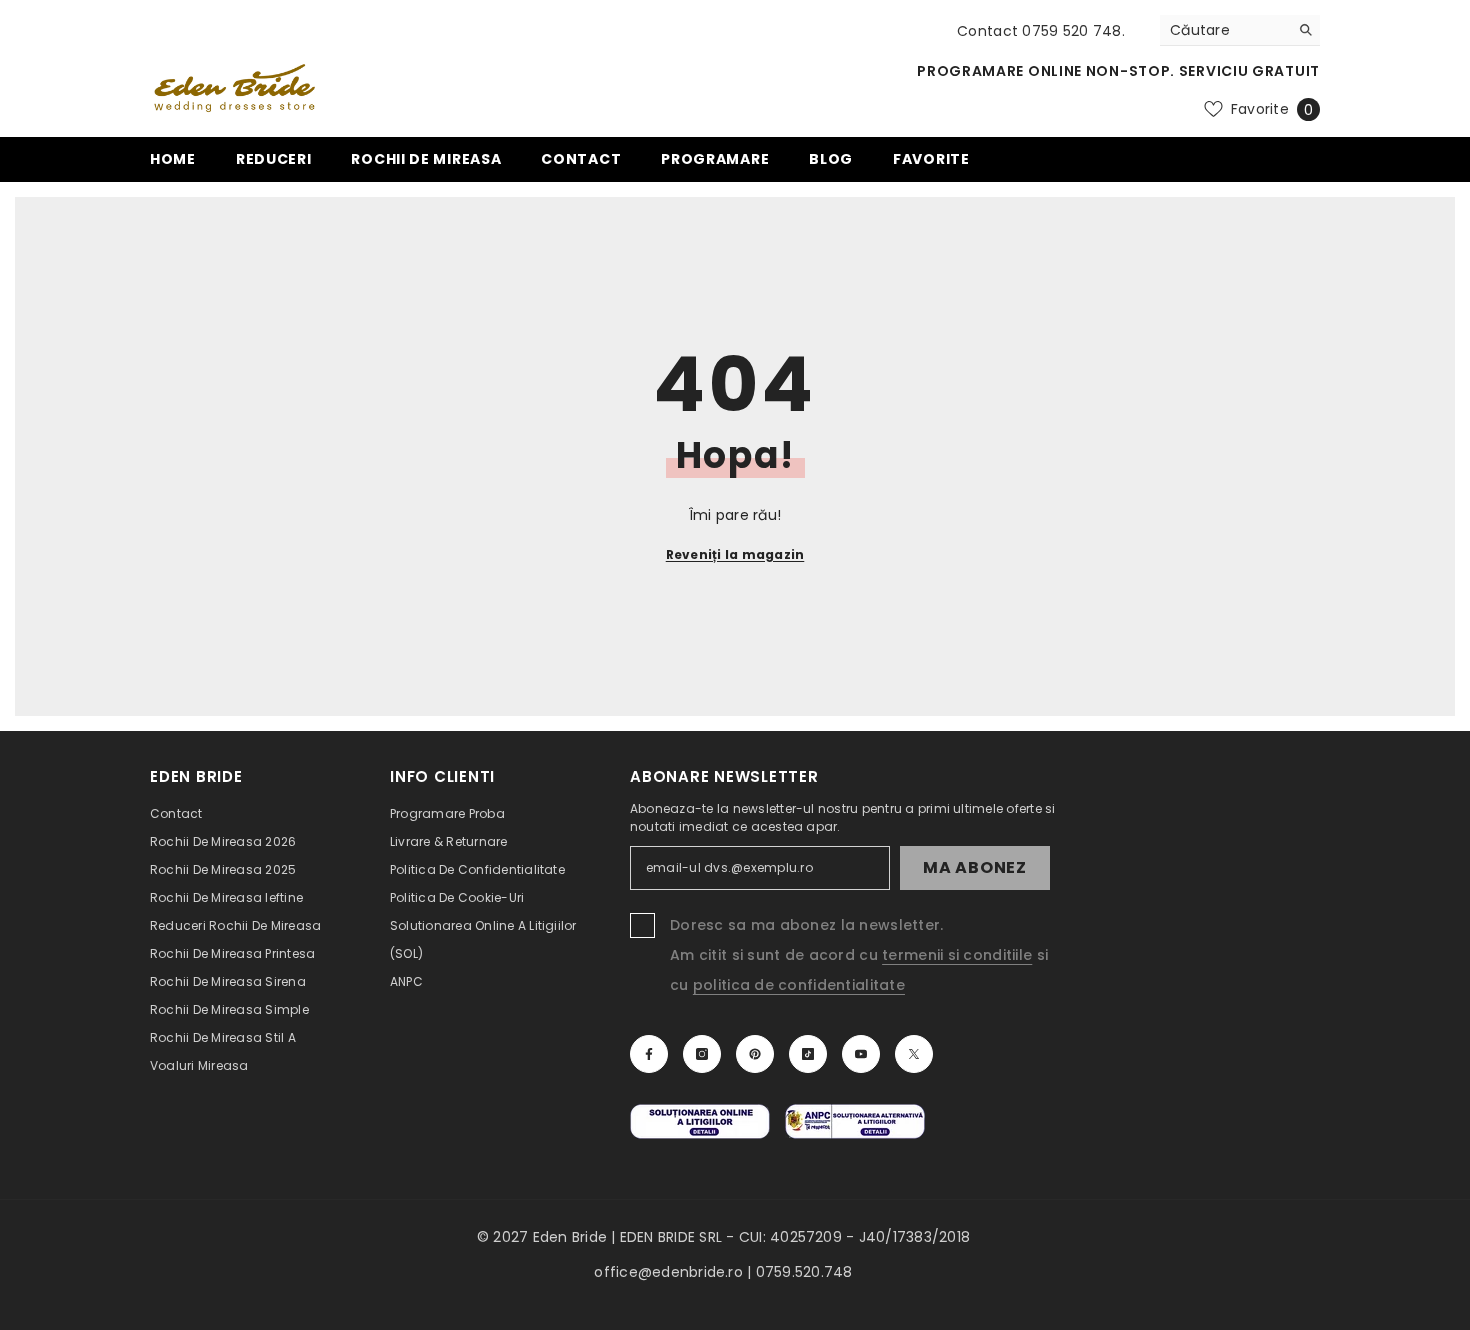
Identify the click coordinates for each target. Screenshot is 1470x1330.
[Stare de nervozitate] (914, 1054)
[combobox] (1224, 30)
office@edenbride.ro (668, 1272)
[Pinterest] (755, 1054)
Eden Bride (570, 1237)
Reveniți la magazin (735, 554)
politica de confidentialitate (799, 985)
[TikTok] (808, 1054)
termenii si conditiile (957, 955)
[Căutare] (1240, 30)
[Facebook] (649, 1054)
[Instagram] (702, 1054)
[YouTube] (861, 1054)
